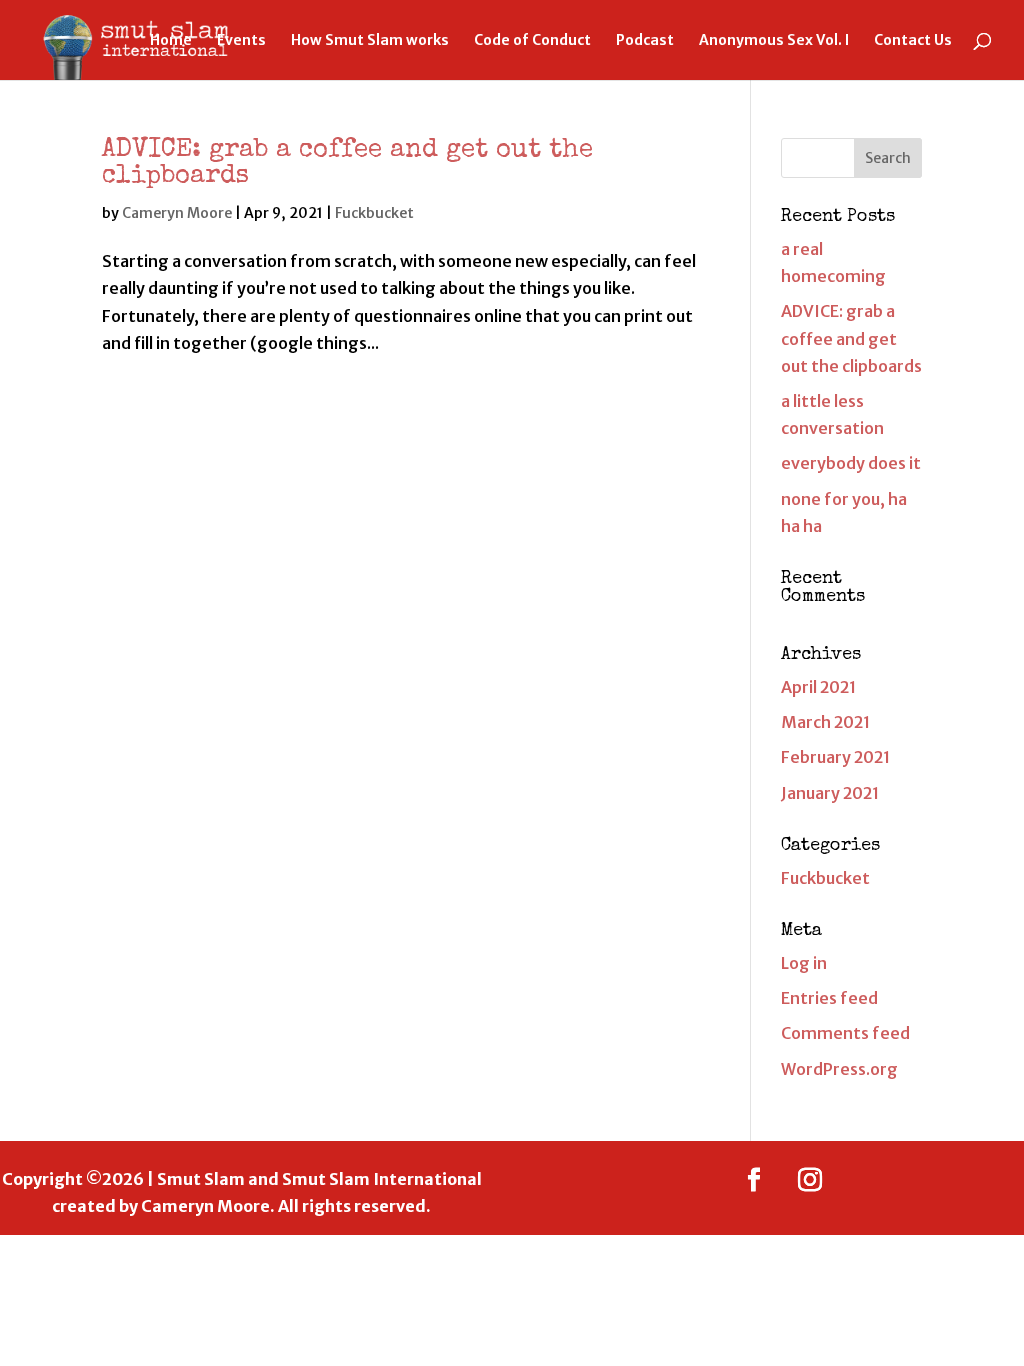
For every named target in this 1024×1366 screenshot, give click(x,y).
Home (171, 41)
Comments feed (845, 1033)
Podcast (645, 41)
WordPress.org (839, 1069)
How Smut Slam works (370, 41)
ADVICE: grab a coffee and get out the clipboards (851, 338)
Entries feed (829, 998)
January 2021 (830, 793)
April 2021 (818, 687)
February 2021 (835, 757)
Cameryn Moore (177, 213)
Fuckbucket (374, 213)
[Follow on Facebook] (754, 1180)
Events (241, 41)
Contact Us (913, 41)
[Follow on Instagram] (810, 1180)
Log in (804, 963)
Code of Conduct (532, 41)
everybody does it (851, 463)
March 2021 (825, 722)
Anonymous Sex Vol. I (774, 41)
